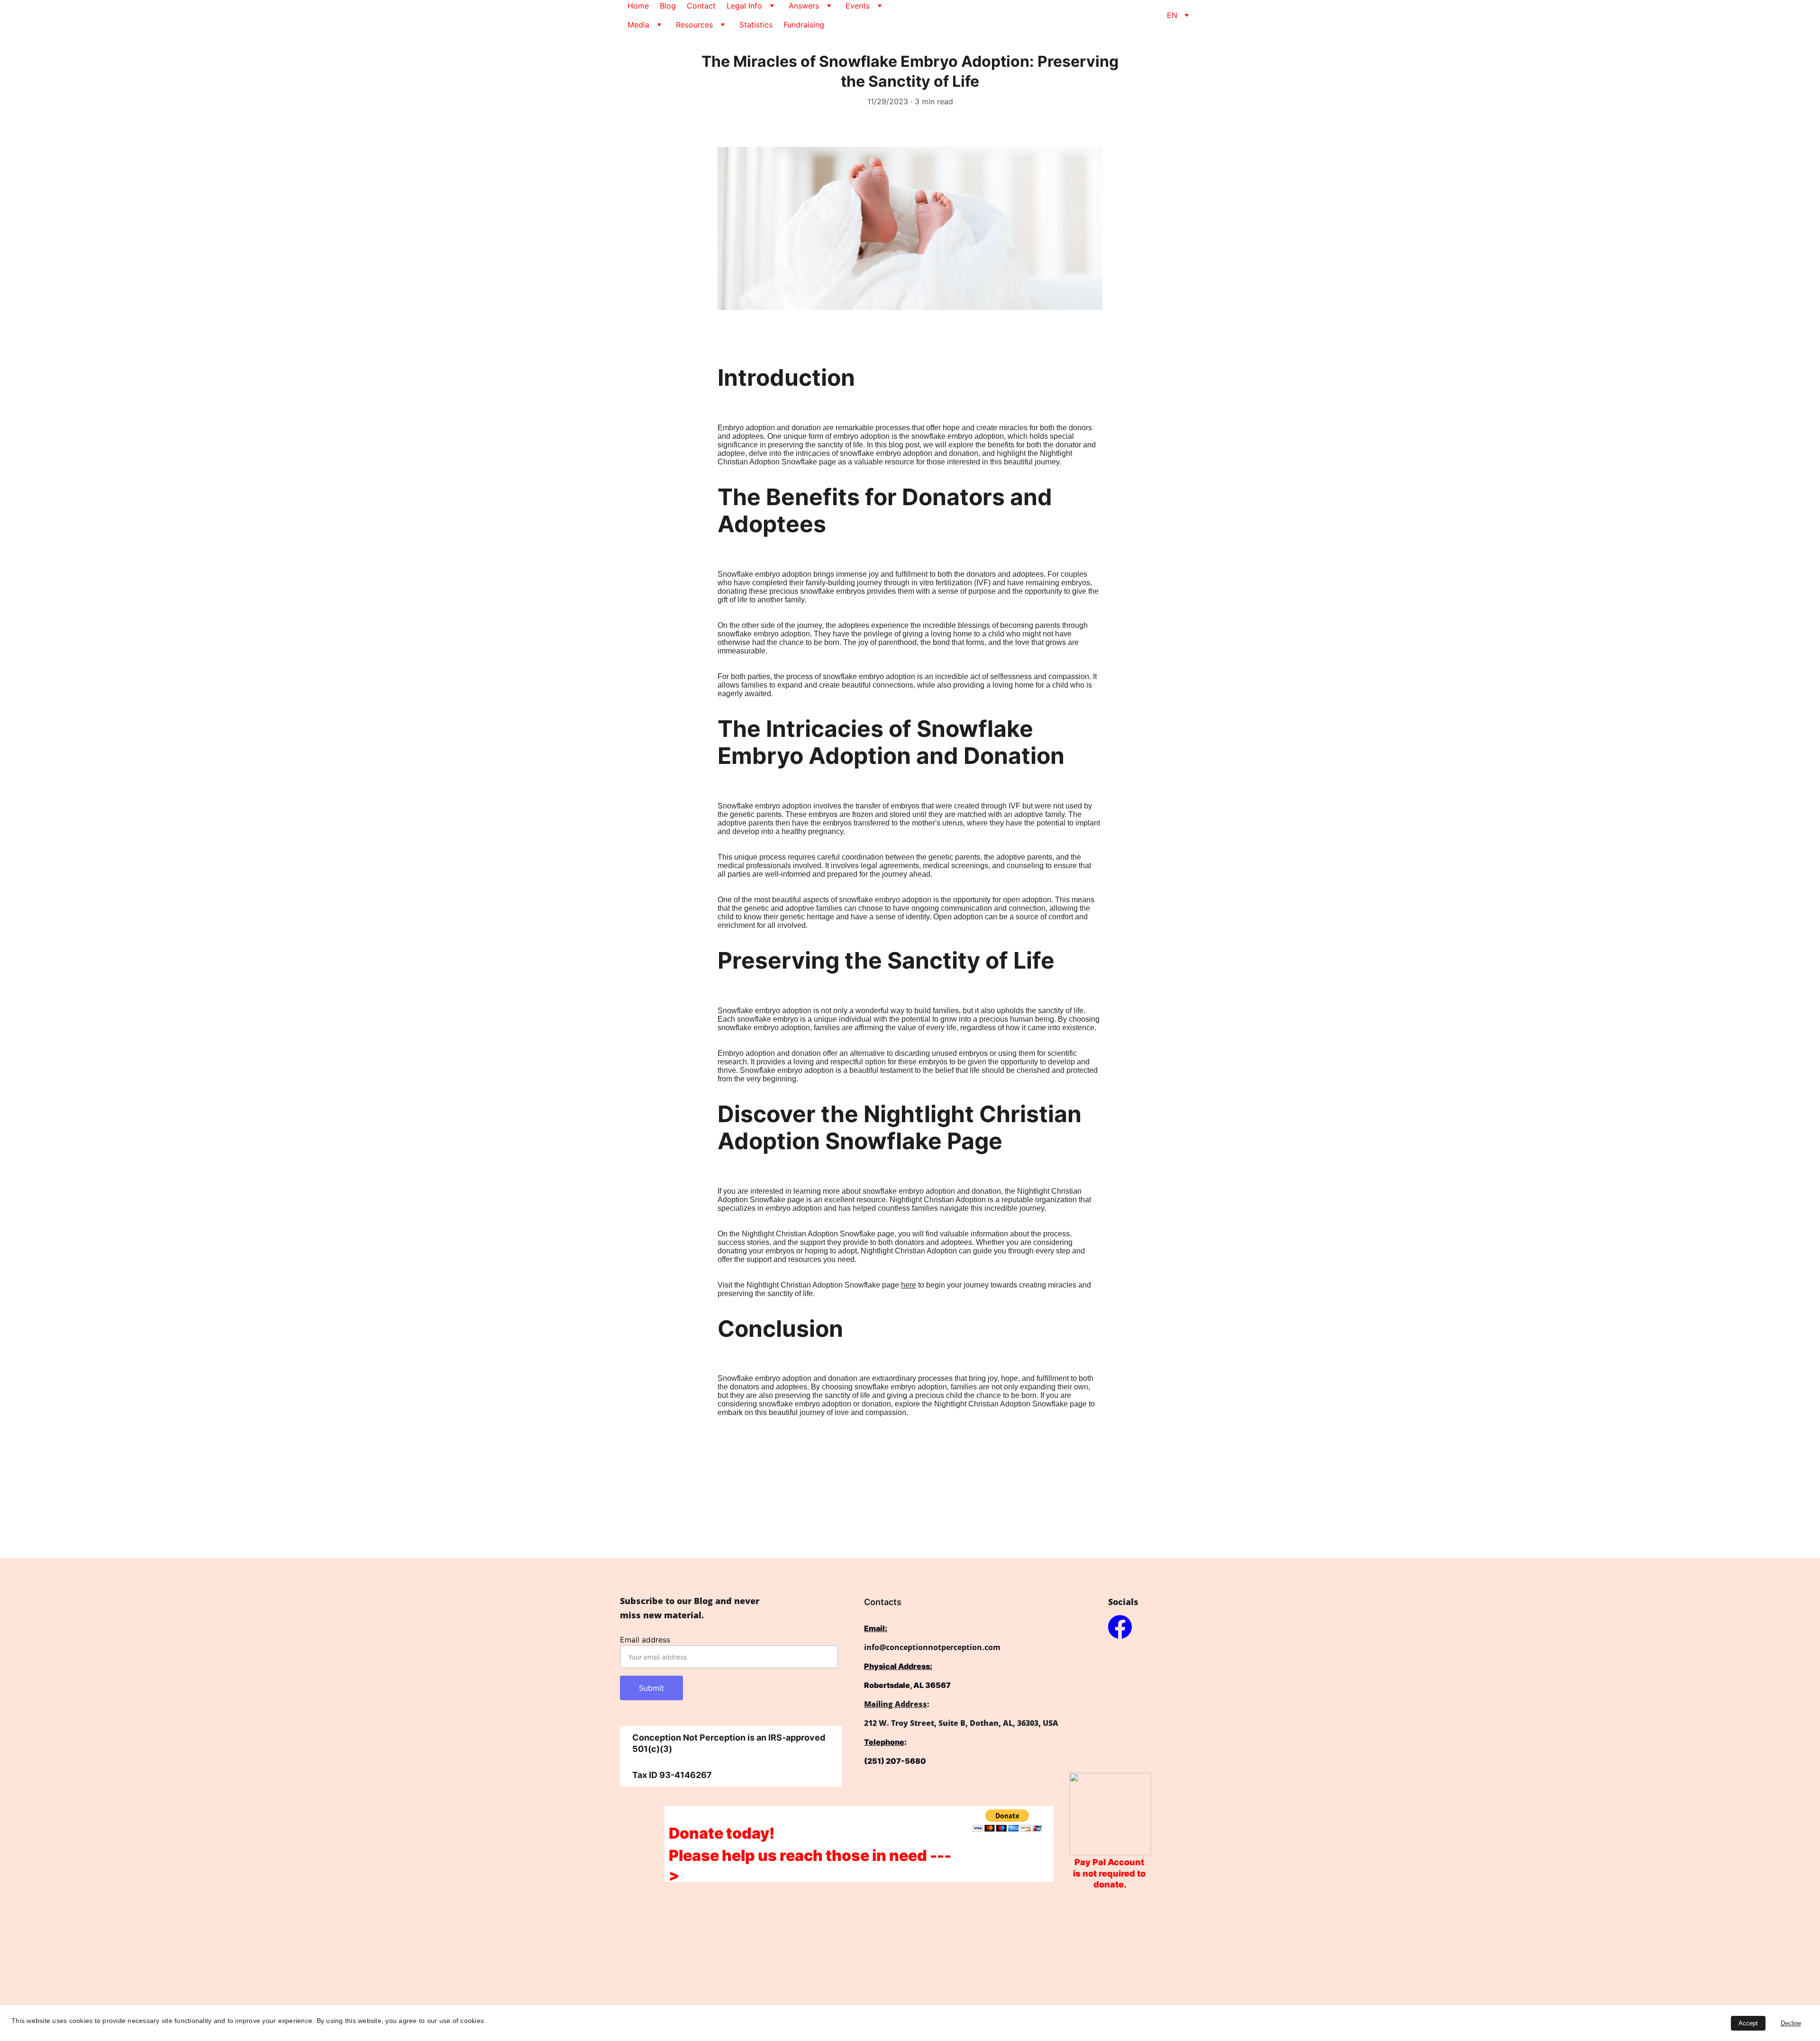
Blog (668, 6)
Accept (1748, 2023)
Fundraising (804, 25)
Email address (645, 1640)
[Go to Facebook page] (1120, 1627)
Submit (651, 1688)
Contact (701, 6)
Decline (1791, 2023)
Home (638, 6)
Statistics (756, 25)
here (909, 1285)
